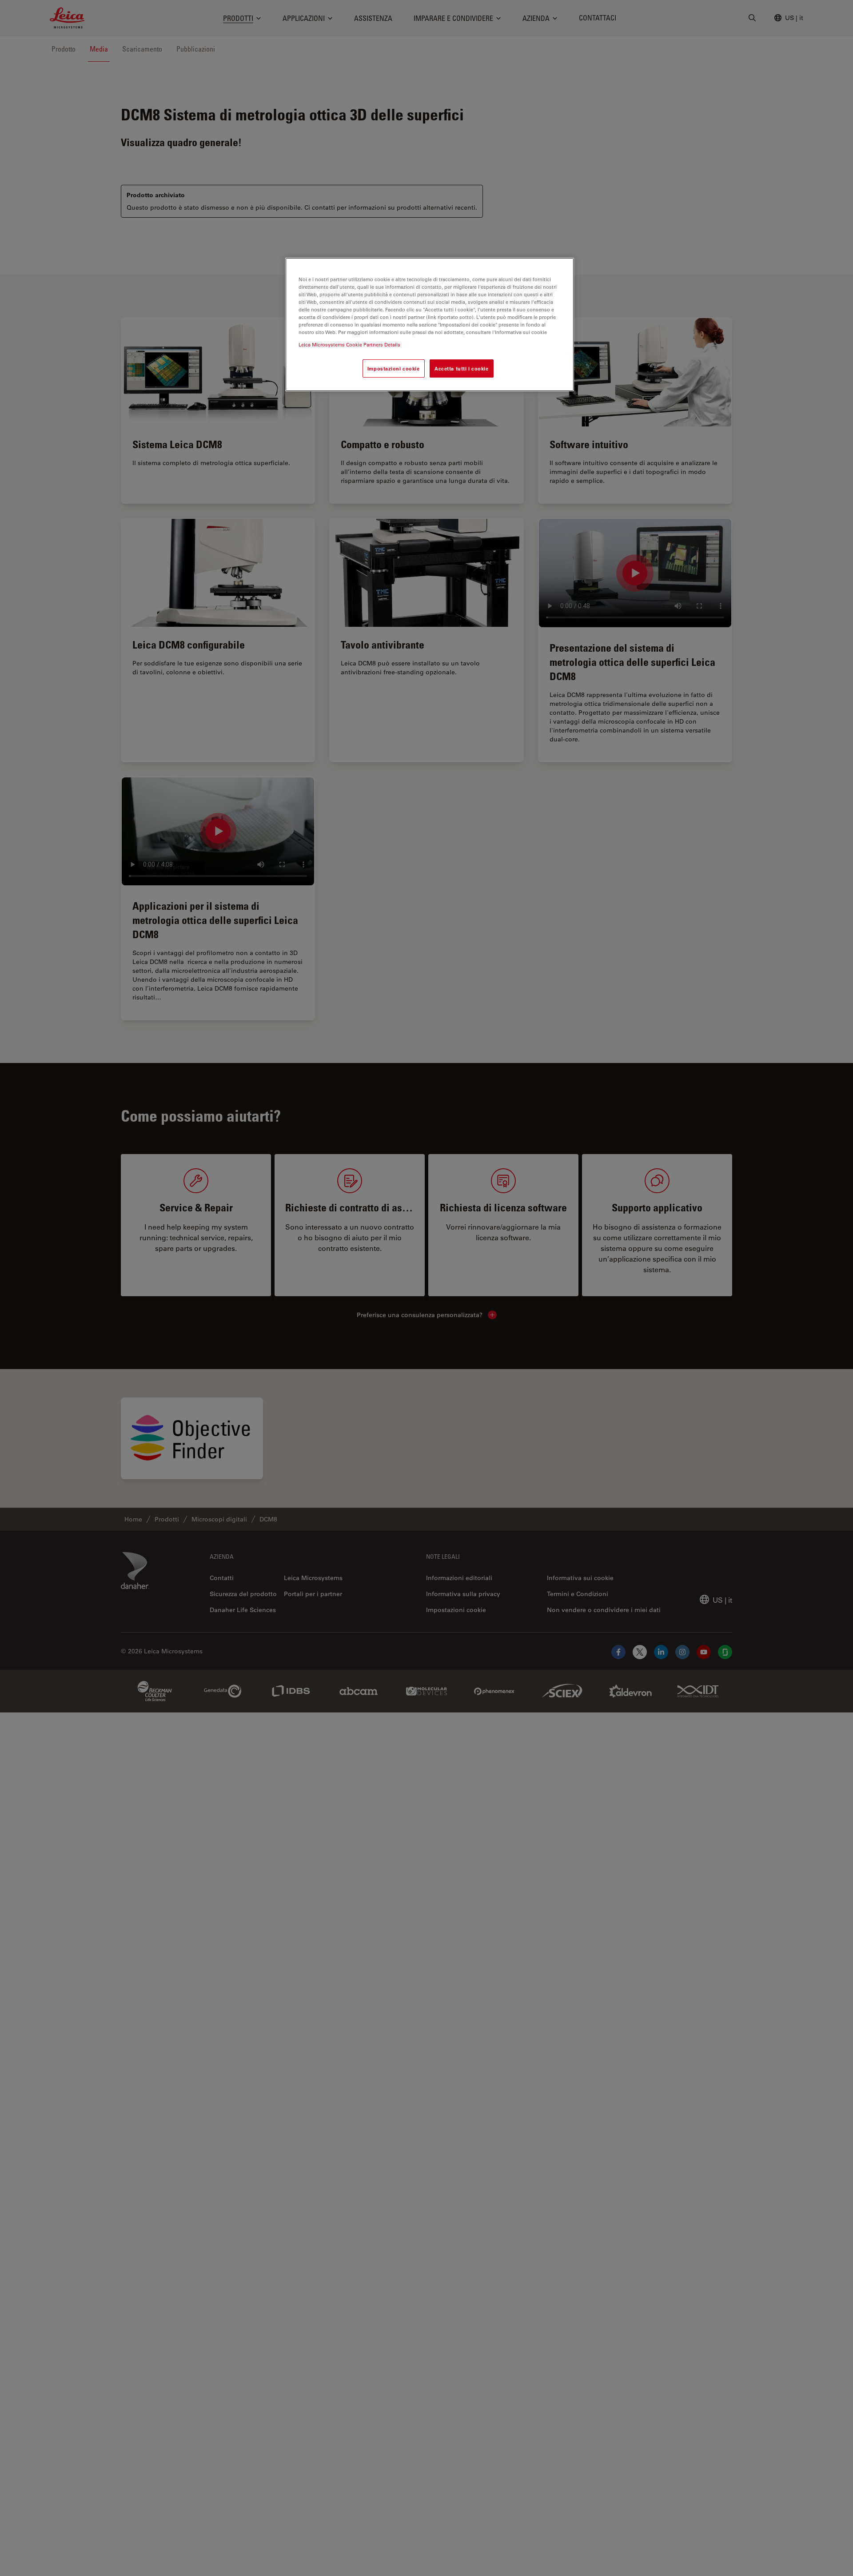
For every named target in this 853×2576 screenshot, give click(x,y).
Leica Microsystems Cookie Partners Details (349, 344)
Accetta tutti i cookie (462, 368)
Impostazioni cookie (394, 368)
